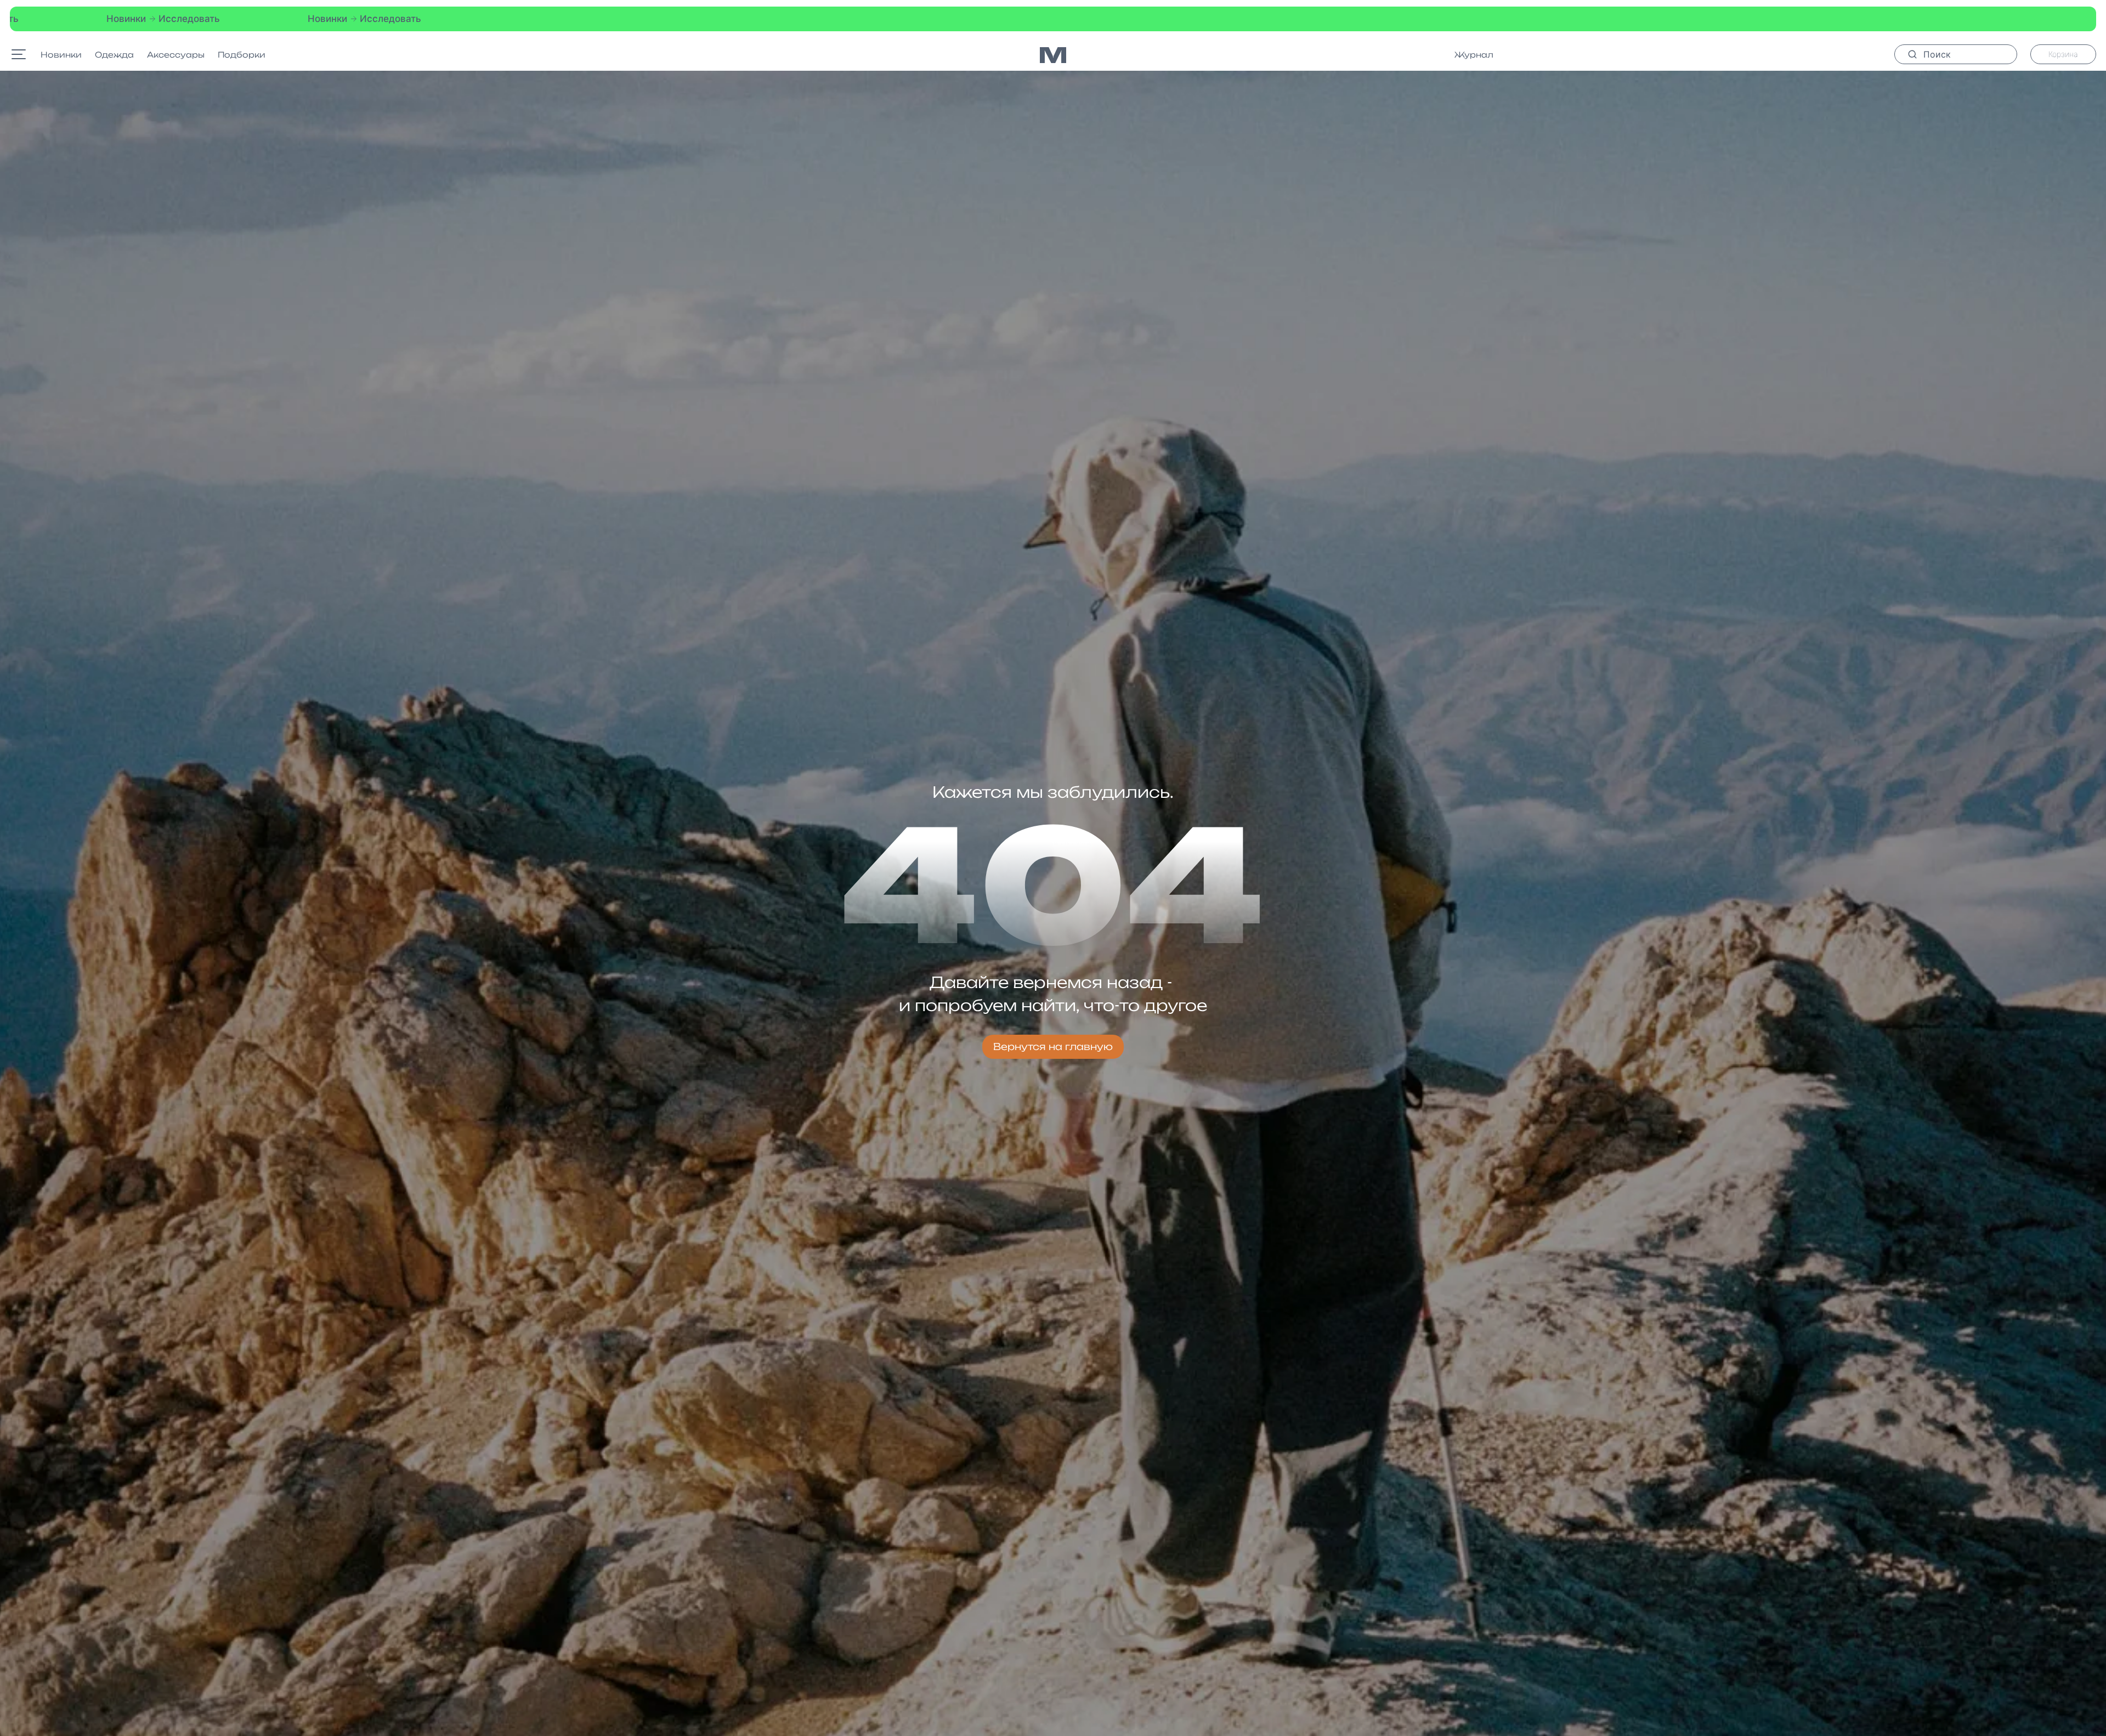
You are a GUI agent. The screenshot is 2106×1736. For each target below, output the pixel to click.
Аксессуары (176, 55)
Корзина (2063, 54)
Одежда (114, 55)
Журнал (1474, 55)
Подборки (242, 55)
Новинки (61, 55)
